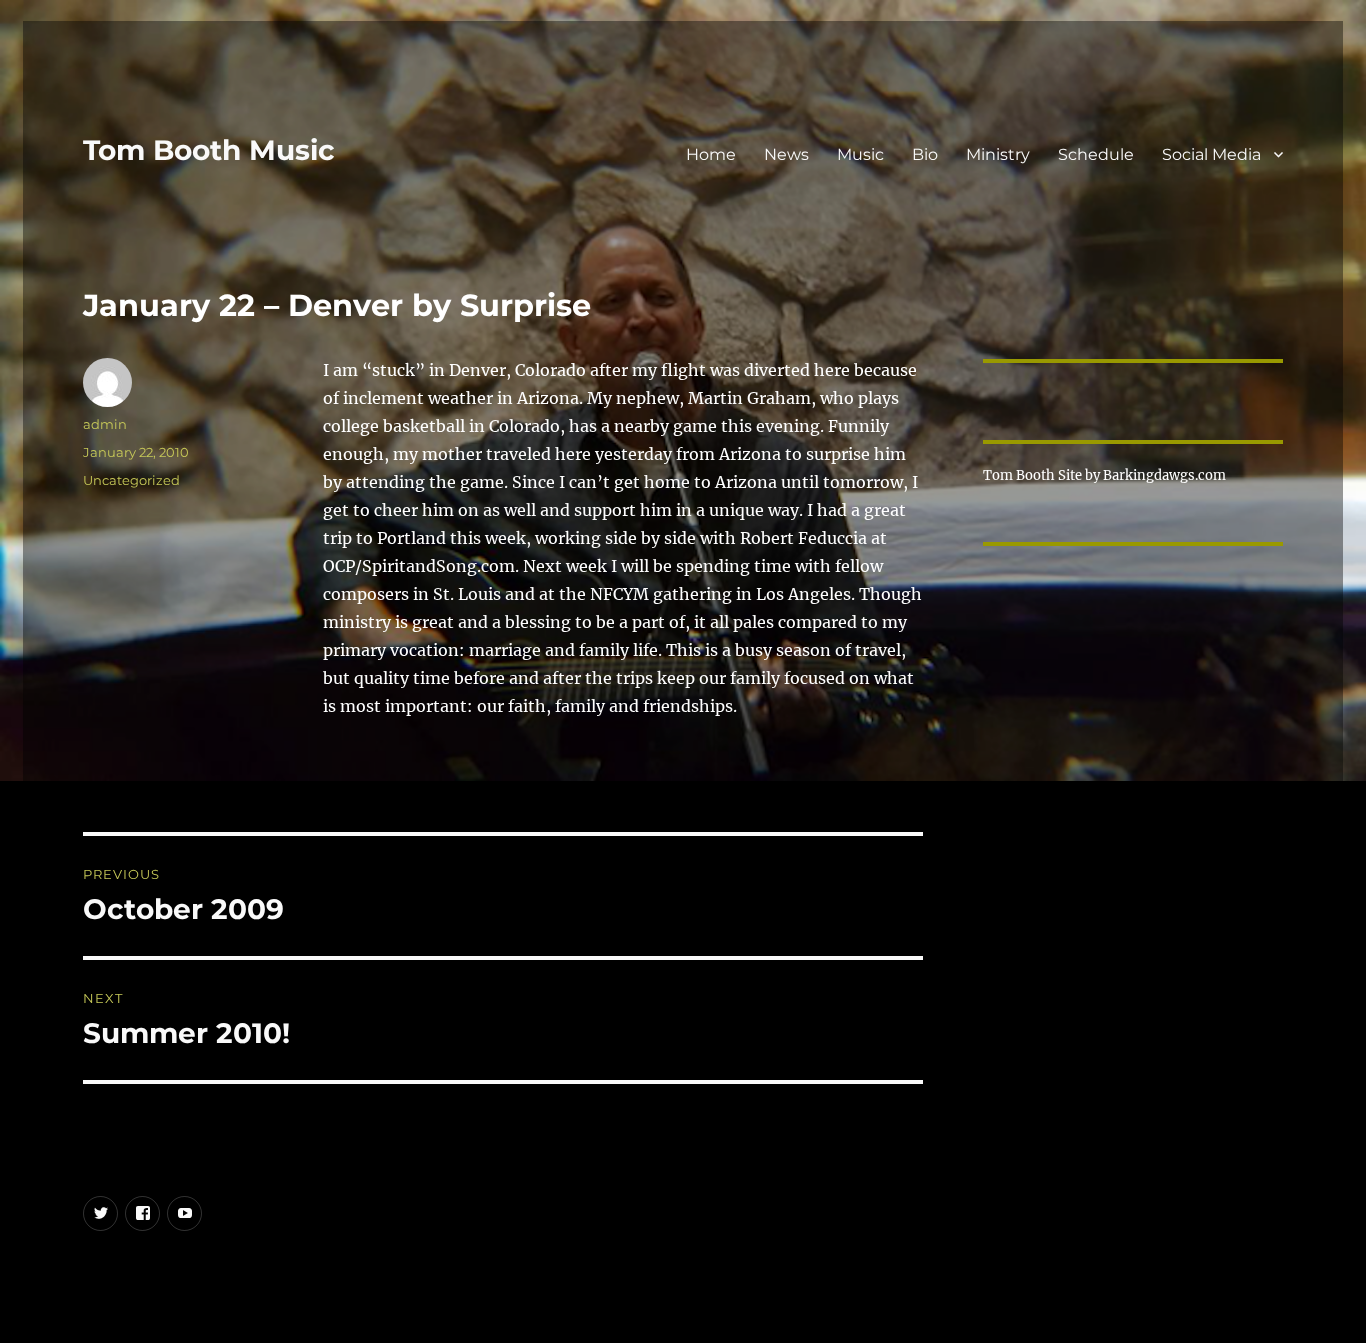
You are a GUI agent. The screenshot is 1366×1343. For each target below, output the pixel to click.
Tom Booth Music (209, 150)
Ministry (998, 154)
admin (105, 424)
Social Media (1211, 154)
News (786, 154)
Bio (925, 154)
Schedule (1096, 154)
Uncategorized (131, 480)
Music (860, 154)
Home (711, 154)
